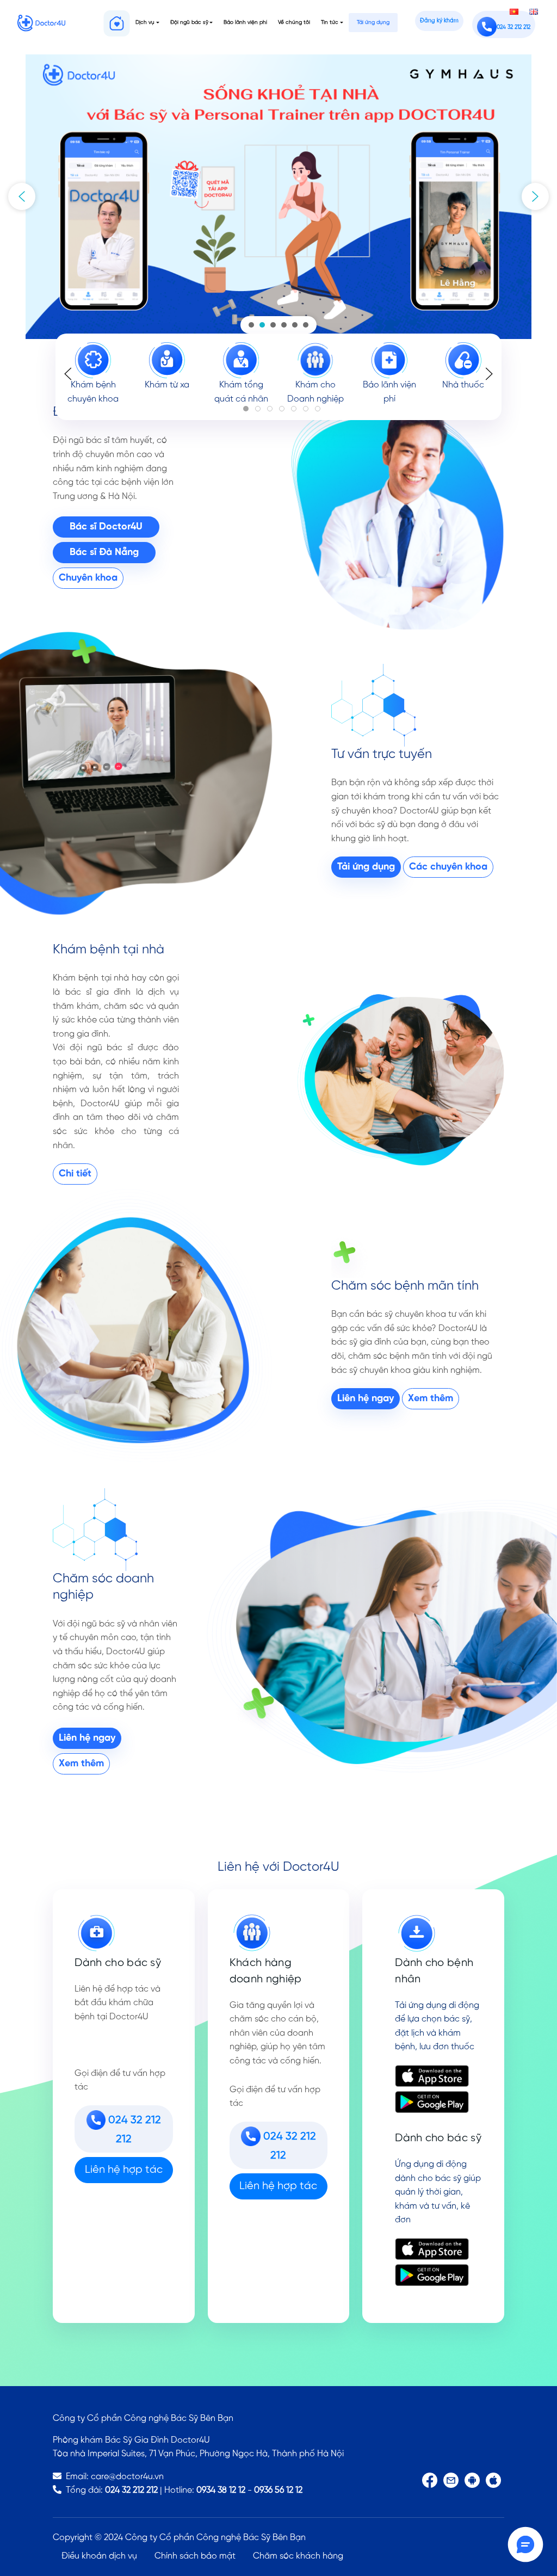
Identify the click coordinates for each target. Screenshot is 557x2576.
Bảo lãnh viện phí (245, 23)
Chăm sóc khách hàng (298, 2556)
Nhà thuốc (464, 385)
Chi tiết (75, 1174)
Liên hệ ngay (366, 1399)
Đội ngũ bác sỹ (189, 23)
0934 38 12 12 (221, 2490)
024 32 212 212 (131, 2490)
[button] (22, 196)
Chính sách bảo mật (195, 2556)
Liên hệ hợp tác (124, 2170)
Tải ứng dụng (373, 23)
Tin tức (330, 23)
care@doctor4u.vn (127, 2477)
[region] (278, 197)
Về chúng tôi (294, 23)
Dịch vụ (145, 23)
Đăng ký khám (439, 21)
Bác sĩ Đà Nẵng (104, 553)
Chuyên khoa (88, 578)
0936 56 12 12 (278, 2490)
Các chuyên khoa (448, 867)
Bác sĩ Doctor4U (106, 527)
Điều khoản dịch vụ (99, 2556)
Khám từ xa (168, 385)
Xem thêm (431, 1399)
